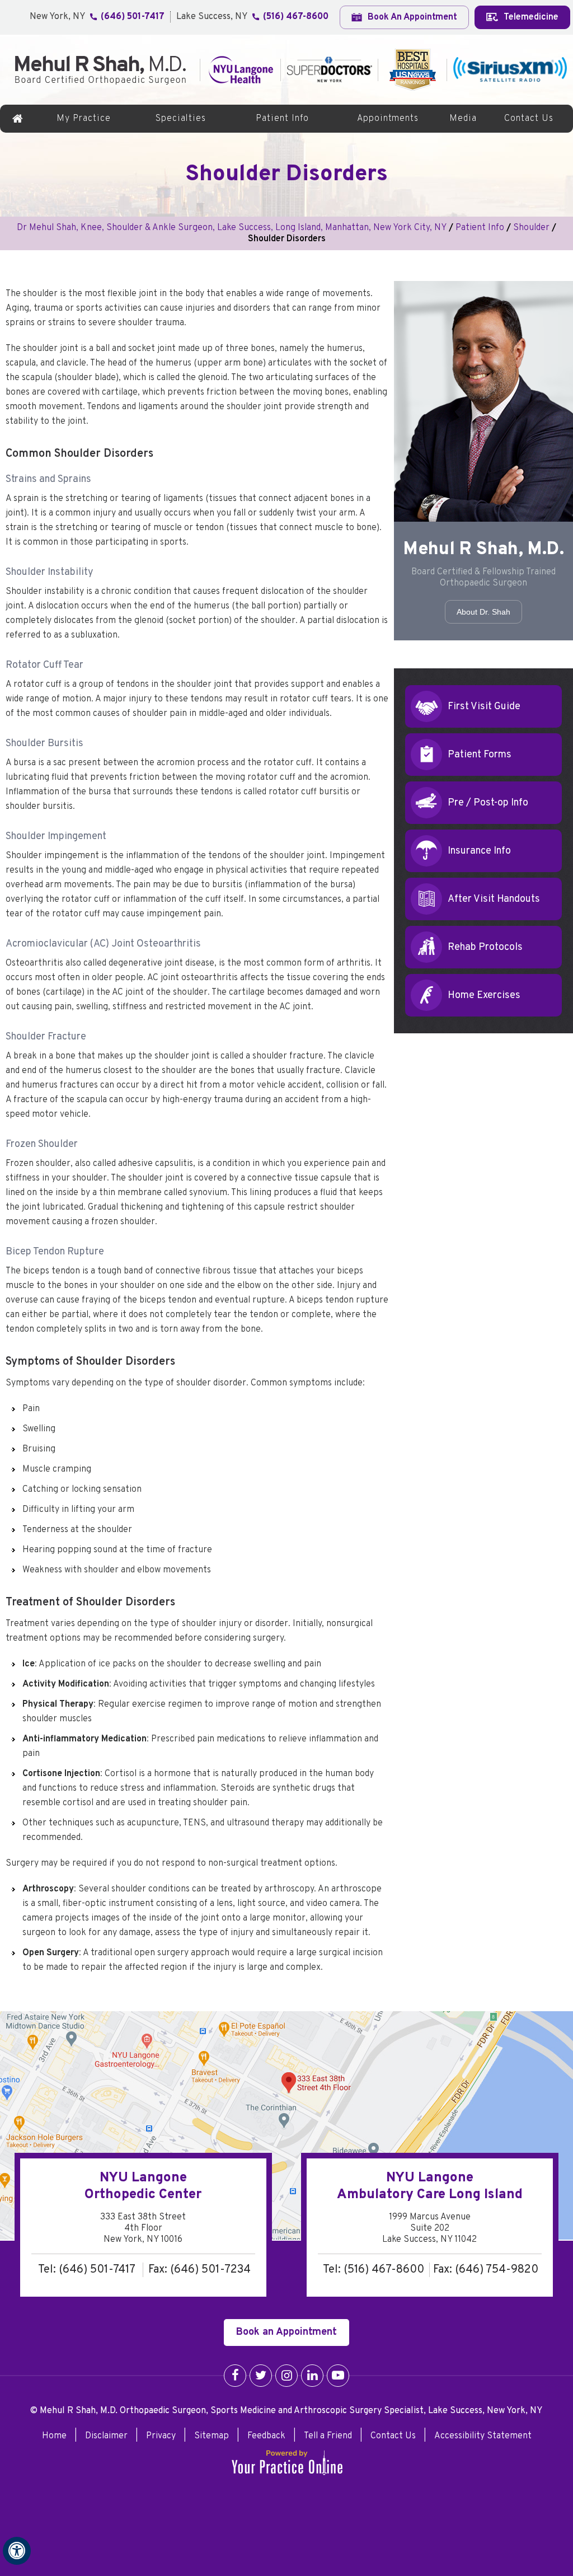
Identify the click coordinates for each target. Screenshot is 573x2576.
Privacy (161, 2436)
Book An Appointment (411, 17)
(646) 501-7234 (210, 2270)
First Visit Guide (484, 707)
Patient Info (282, 119)
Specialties (181, 119)
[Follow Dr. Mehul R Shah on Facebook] (235, 2376)
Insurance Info (479, 851)
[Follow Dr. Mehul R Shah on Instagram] (286, 2376)
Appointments (388, 119)
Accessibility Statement (483, 2436)
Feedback (266, 2436)
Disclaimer (106, 2436)
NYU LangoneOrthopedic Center (143, 2186)
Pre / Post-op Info (488, 803)
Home (18, 119)
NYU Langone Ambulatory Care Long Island (430, 2186)
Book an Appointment (286, 2332)
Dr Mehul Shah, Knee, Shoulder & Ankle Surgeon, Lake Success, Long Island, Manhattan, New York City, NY (232, 228)
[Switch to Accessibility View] (17, 2551)
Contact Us (529, 119)
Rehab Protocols (485, 947)
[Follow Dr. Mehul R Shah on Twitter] (261, 2376)
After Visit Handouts (494, 899)
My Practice (84, 119)
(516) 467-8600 (296, 17)
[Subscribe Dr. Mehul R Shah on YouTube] (338, 2376)
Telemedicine (530, 17)
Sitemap (212, 2436)
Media (463, 119)
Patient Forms (480, 755)
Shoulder (531, 228)
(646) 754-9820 (497, 2270)
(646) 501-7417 (133, 17)
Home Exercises (484, 996)
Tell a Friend (328, 2436)
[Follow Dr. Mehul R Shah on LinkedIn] (312, 2376)
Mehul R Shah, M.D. (484, 550)
